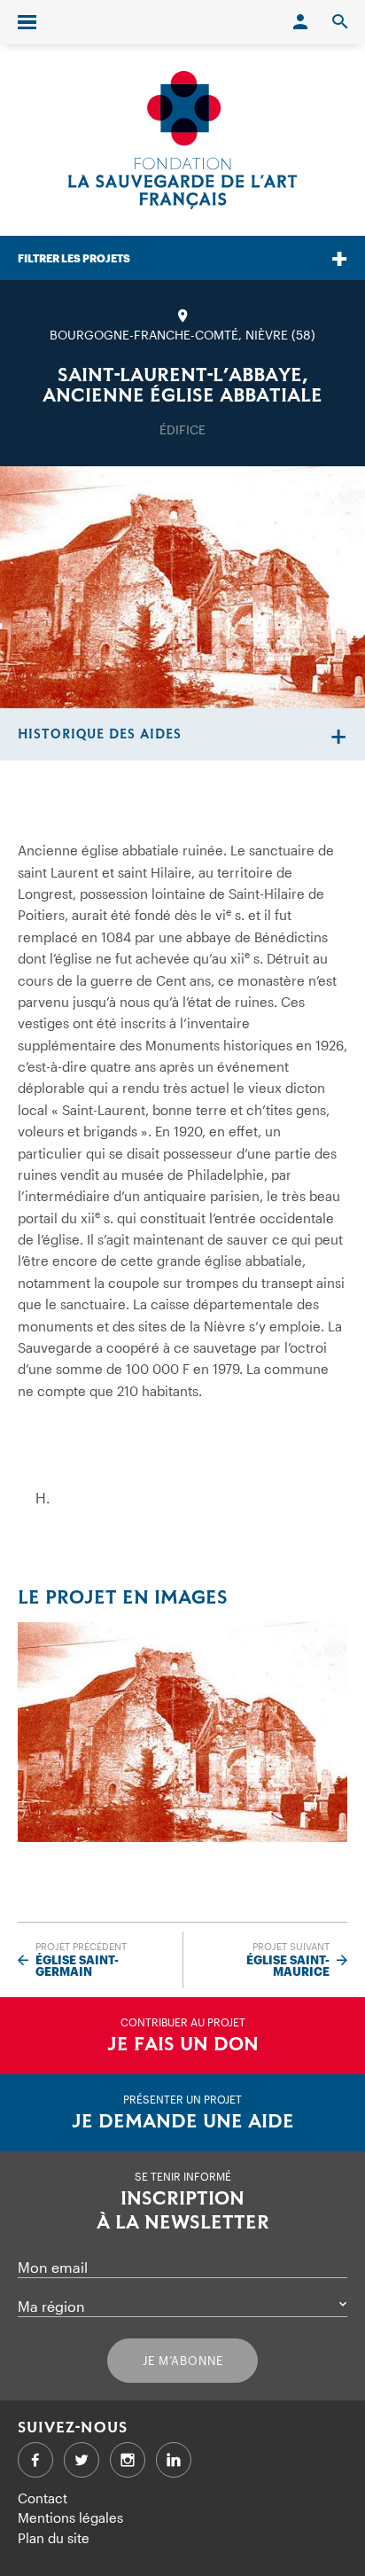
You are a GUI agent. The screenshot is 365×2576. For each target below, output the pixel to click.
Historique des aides (100, 734)
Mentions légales (70, 2517)
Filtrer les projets (74, 258)
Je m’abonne (183, 2361)
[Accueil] (182, 140)
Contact (43, 2498)
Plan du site (54, 2538)
